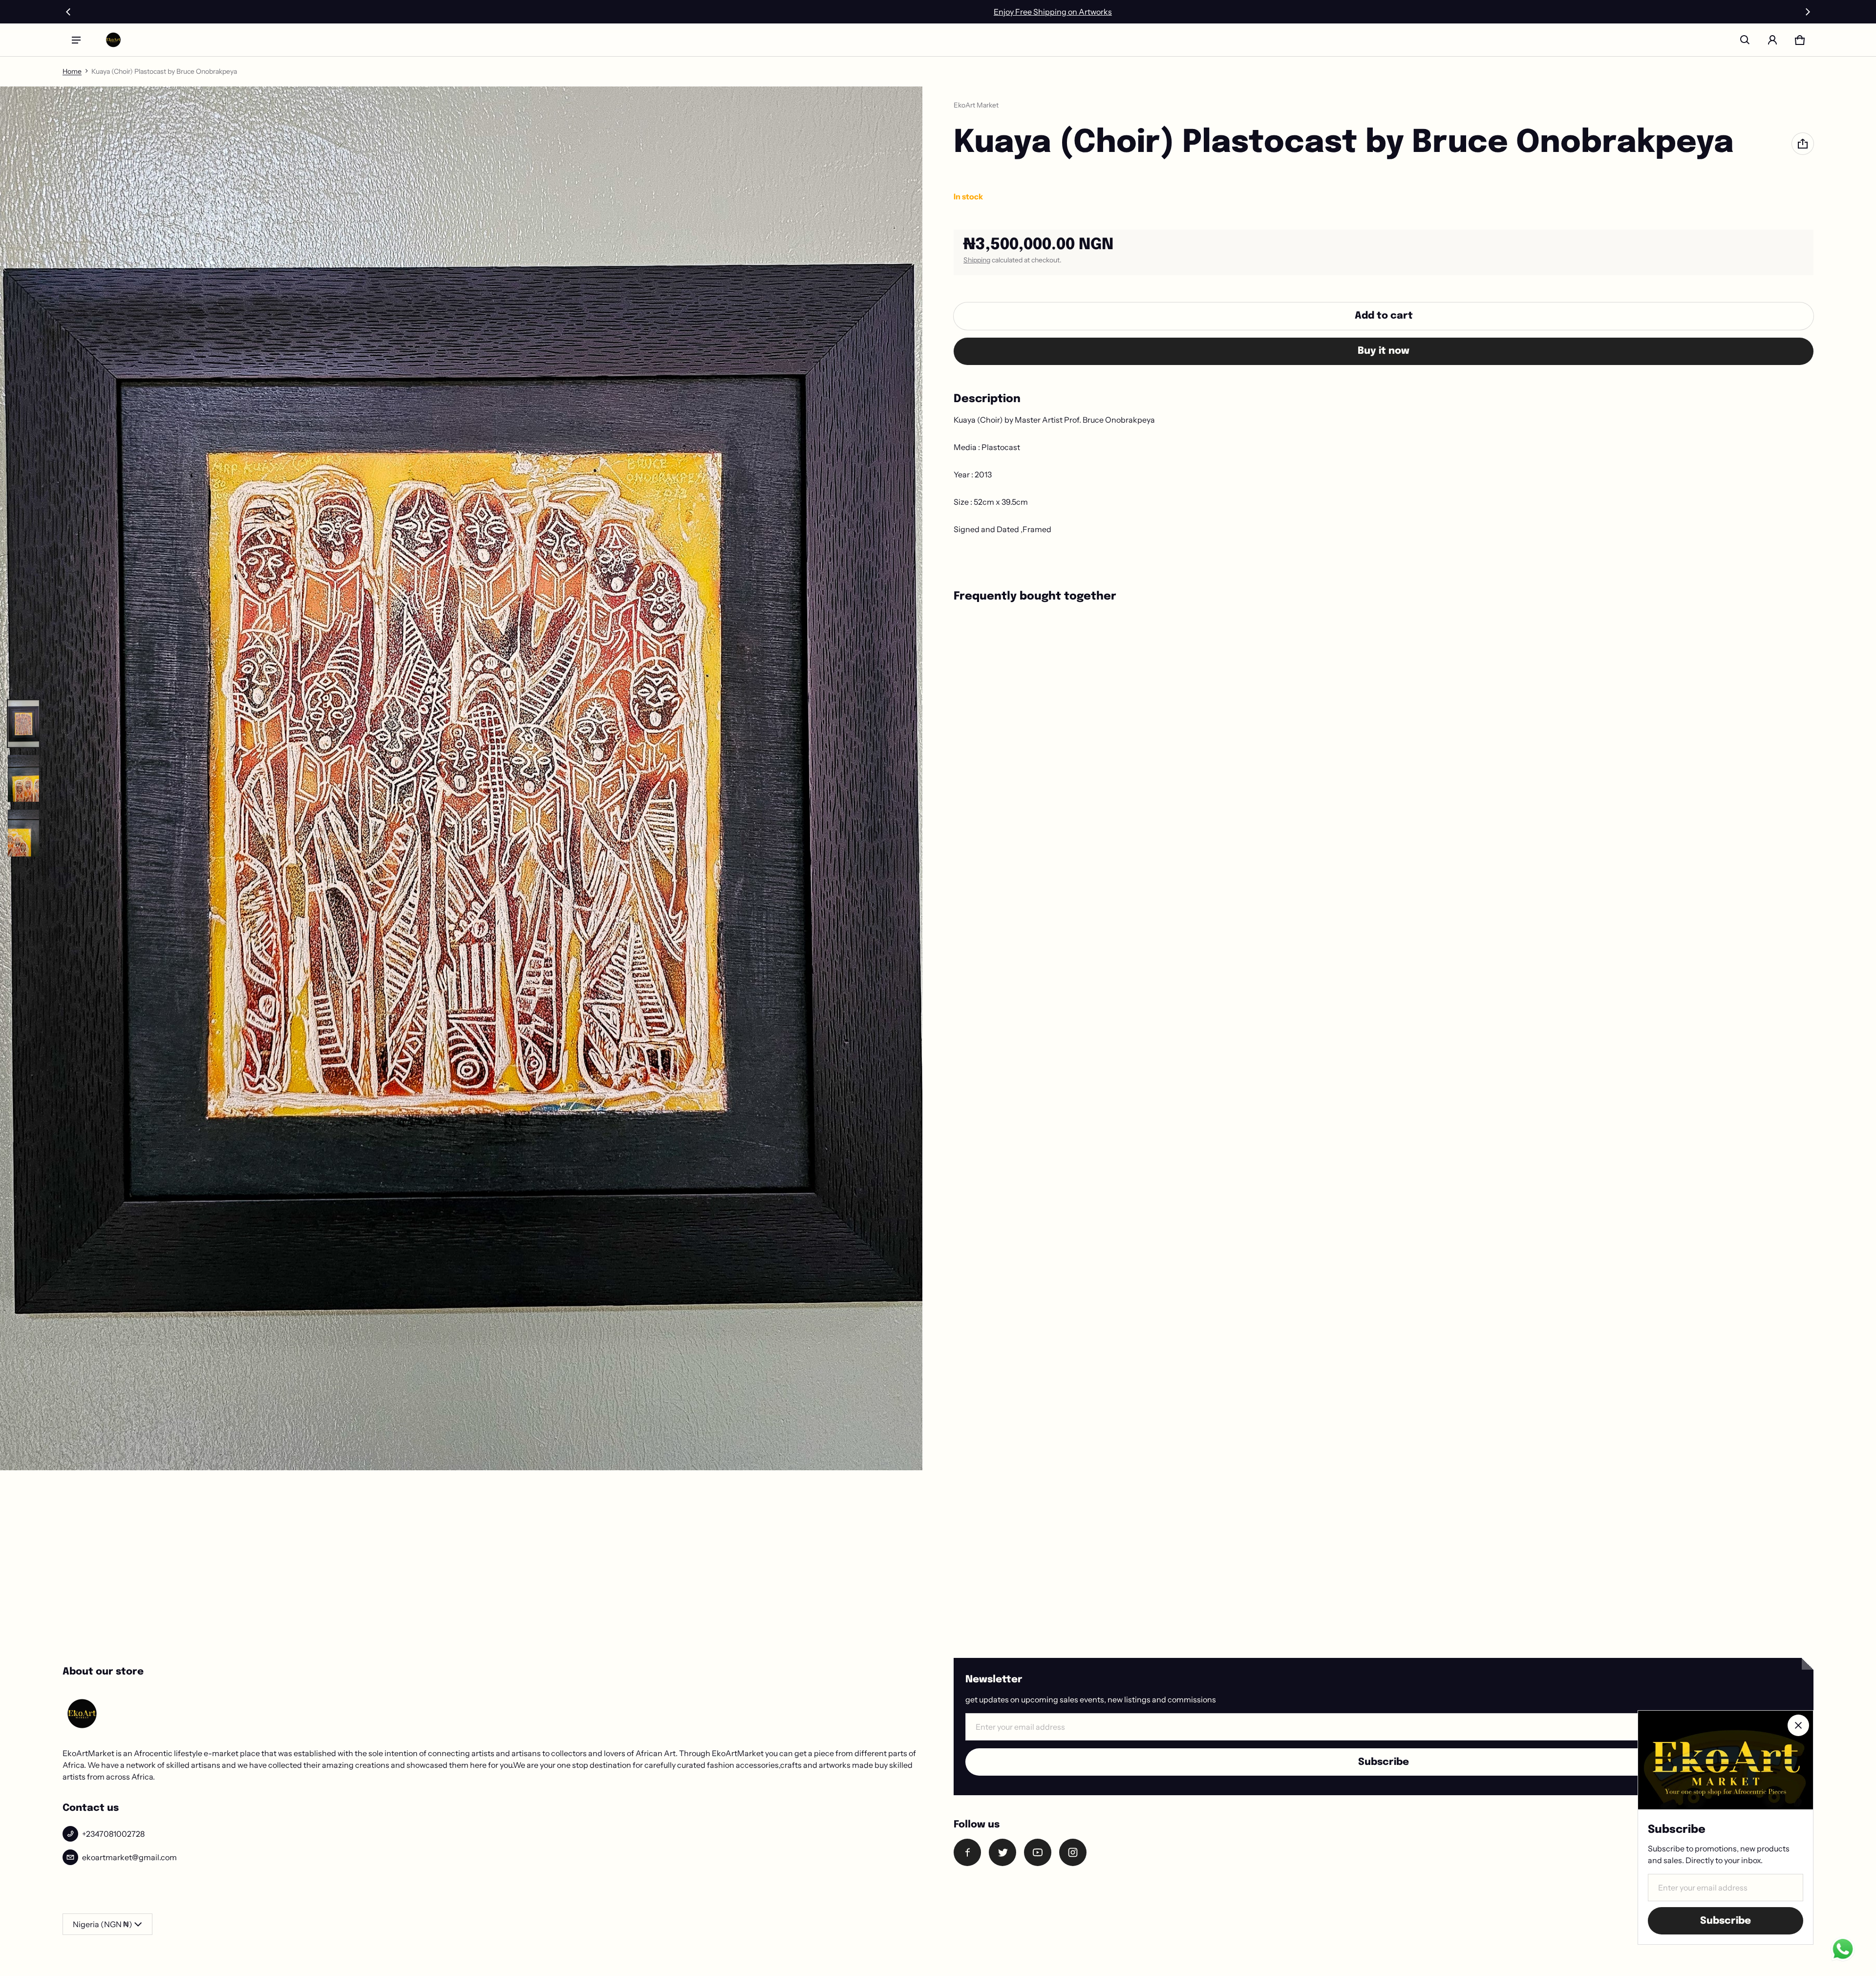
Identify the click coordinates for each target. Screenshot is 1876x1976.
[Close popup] (1798, 1725)
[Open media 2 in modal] (461, 778)
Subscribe (1384, 1762)
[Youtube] (1038, 1852)
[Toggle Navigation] (76, 40)
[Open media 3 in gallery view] (23, 833)
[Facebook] (967, 1852)
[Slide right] (1808, 12)
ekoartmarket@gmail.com (129, 1857)
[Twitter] (1002, 1852)
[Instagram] (1073, 1852)
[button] (1745, 40)
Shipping (977, 260)
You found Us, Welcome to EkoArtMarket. (938, 12)
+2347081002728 (113, 1834)
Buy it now (1384, 351)
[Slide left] (68, 12)
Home (72, 71)
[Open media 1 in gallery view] (23, 724)
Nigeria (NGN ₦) (103, 1924)
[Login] (1772, 40)
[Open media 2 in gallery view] (23, 778)
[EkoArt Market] (113, 40)
